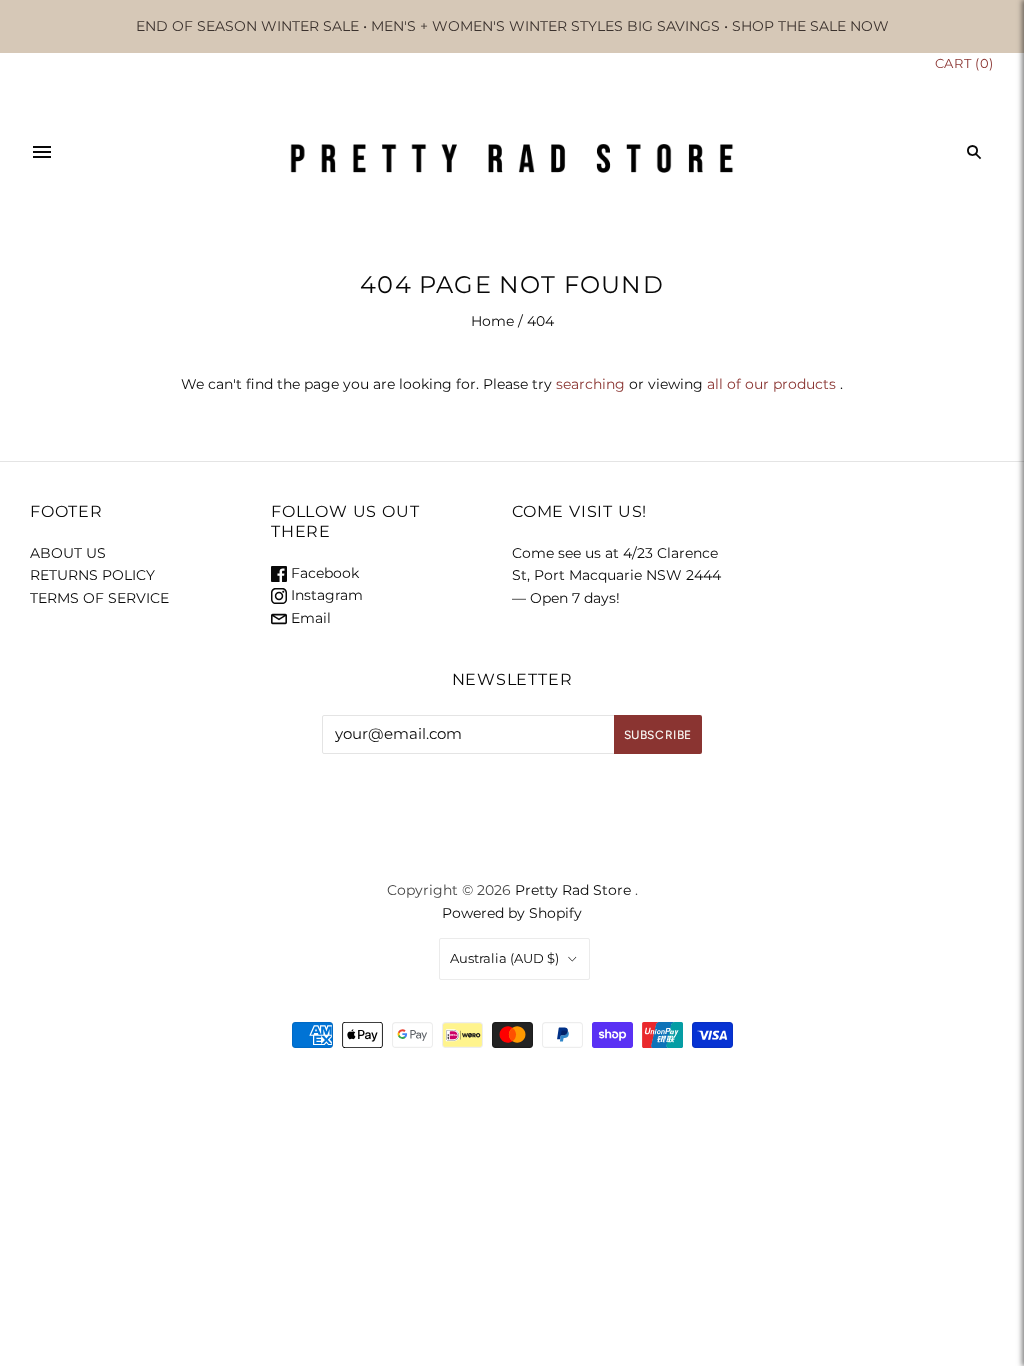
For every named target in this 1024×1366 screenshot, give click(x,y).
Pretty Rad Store (573, 890)
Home (492, 321)
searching (590, 384)
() (964, 63)
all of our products (771, 384)
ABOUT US (68, 553)
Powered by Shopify (512, 913)
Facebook (323, 573)
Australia (504, 958)
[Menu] (42, 152)
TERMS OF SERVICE (99, 598)
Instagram (325, 595)
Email (309, 618)
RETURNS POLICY (92, 575)
